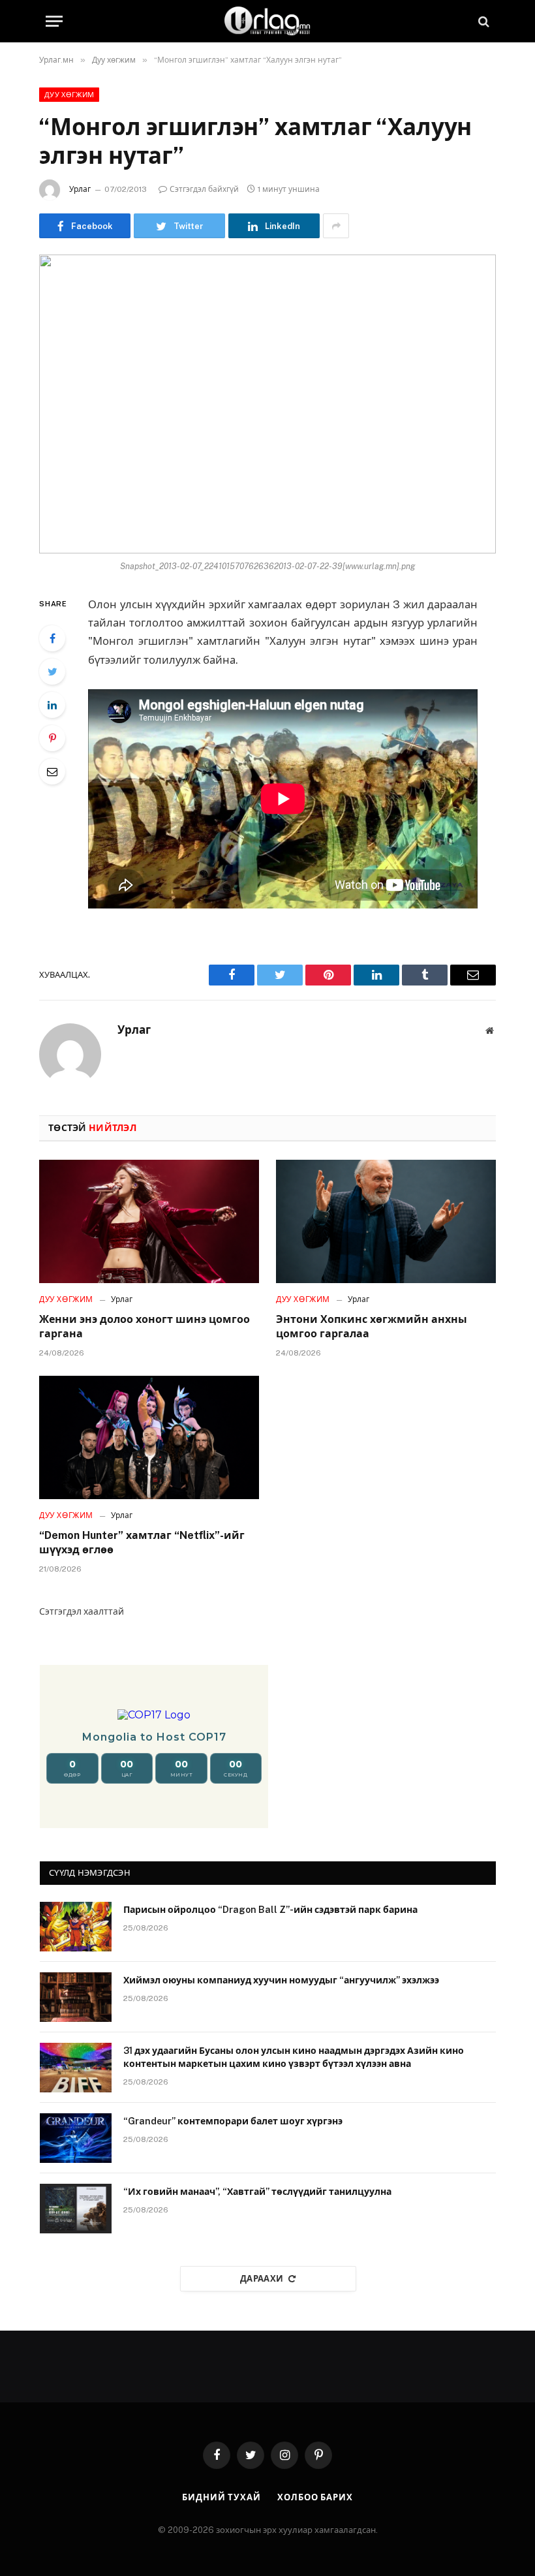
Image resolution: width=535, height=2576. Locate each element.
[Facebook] (52, 638)
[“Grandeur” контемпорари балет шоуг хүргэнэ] (76, 2138)
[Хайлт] (482, 21)
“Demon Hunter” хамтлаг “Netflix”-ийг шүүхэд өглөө (142, 1543)
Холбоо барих (315, 2497)
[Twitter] (52, 672)
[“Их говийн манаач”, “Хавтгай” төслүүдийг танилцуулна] (76, 2209)
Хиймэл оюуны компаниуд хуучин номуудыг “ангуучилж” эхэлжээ (281, 1980)
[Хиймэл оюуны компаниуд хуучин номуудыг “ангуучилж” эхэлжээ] (76, 1997)
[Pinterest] (52, 738)
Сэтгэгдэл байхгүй (204, 189)
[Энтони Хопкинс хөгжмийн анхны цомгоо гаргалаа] (386, 1222)
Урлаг (80, 189)
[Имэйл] (52, 771)
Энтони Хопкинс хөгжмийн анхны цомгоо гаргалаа (372, 1327)
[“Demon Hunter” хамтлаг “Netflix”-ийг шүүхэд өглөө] (149, 1438)
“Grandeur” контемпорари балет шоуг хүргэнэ (233, 2121)
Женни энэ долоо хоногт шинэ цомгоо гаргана (145, 1327)
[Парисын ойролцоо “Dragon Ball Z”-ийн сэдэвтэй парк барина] (76, 1927)
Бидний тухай (222, 2497)
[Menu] (54, 21)
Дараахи (262, 2279)
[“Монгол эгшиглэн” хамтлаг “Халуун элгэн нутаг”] (267, 404)
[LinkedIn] (52, 705)
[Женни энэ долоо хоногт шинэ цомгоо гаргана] (149, 1222)
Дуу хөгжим (69, 95)
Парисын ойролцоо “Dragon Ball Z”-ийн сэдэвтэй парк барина (270, 1910)
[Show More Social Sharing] (336, 226)
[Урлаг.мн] (267, 21)
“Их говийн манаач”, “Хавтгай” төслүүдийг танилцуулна (257, 2192)
